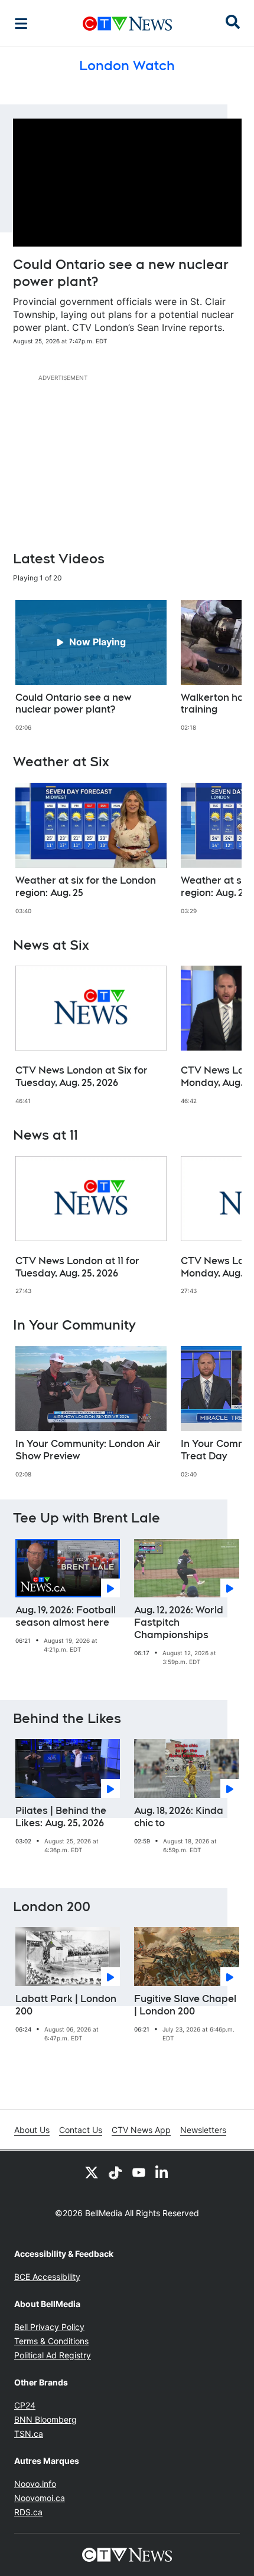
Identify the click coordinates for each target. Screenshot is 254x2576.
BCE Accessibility (47, 2277)
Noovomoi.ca (40, 2498)
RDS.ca (28, 2512)
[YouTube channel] (139, 2172)
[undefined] (91, 666)
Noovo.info (35, 2484)
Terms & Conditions (51, 2341)
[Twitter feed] (92, 2172)
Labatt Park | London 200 (66, 2005)
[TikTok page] (115, 2172)
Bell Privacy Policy (49, 2327)
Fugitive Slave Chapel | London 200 (185, 2005)
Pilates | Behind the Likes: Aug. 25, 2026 (61, 1817)
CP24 (25, 2405)
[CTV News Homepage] (127, 24)
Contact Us (81, 2130)
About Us (32, 2130)
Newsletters (203, 2130)
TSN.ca (29, 2434)
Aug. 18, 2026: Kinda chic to (179, 1817)
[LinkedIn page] (162, 2172)
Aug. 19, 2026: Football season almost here (66, 1616)
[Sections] (21, 24)
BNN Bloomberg (45, 2419)
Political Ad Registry (53, 2355)
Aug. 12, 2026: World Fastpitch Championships (179, 1622)
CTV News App (141, 2130)
